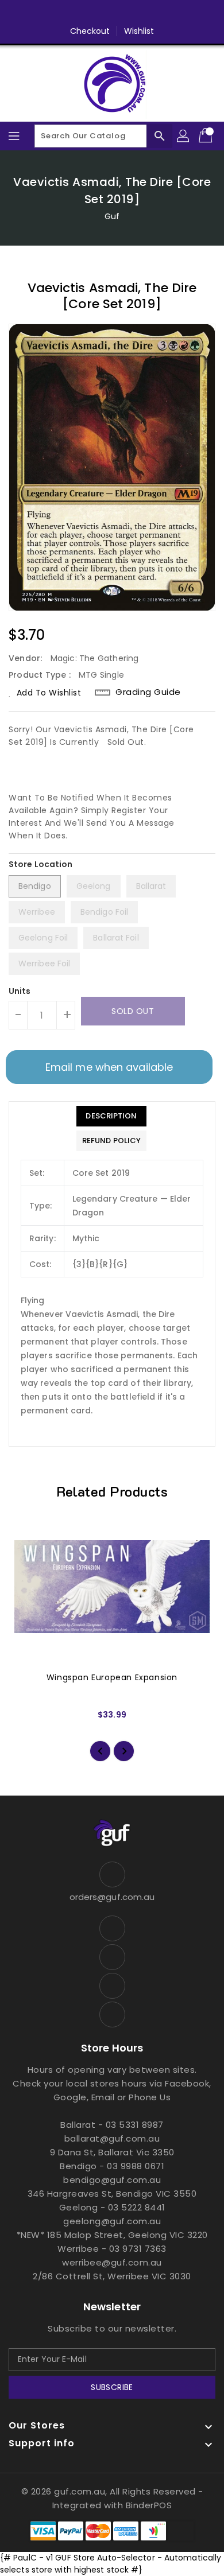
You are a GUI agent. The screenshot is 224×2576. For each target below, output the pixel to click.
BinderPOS (149, 2505)
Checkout (90, 31)
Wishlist (139, 31)
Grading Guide (148, 692)
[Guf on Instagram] (123, 13)
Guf (112, 216)
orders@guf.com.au (112, 1897)
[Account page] (184, 136)
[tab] (111, 1116)
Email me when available (109, 1067)
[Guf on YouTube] (145, 13)
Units (20, 991)
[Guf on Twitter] (101, 13)
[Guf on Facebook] (79, 13)
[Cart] (207, 136)
